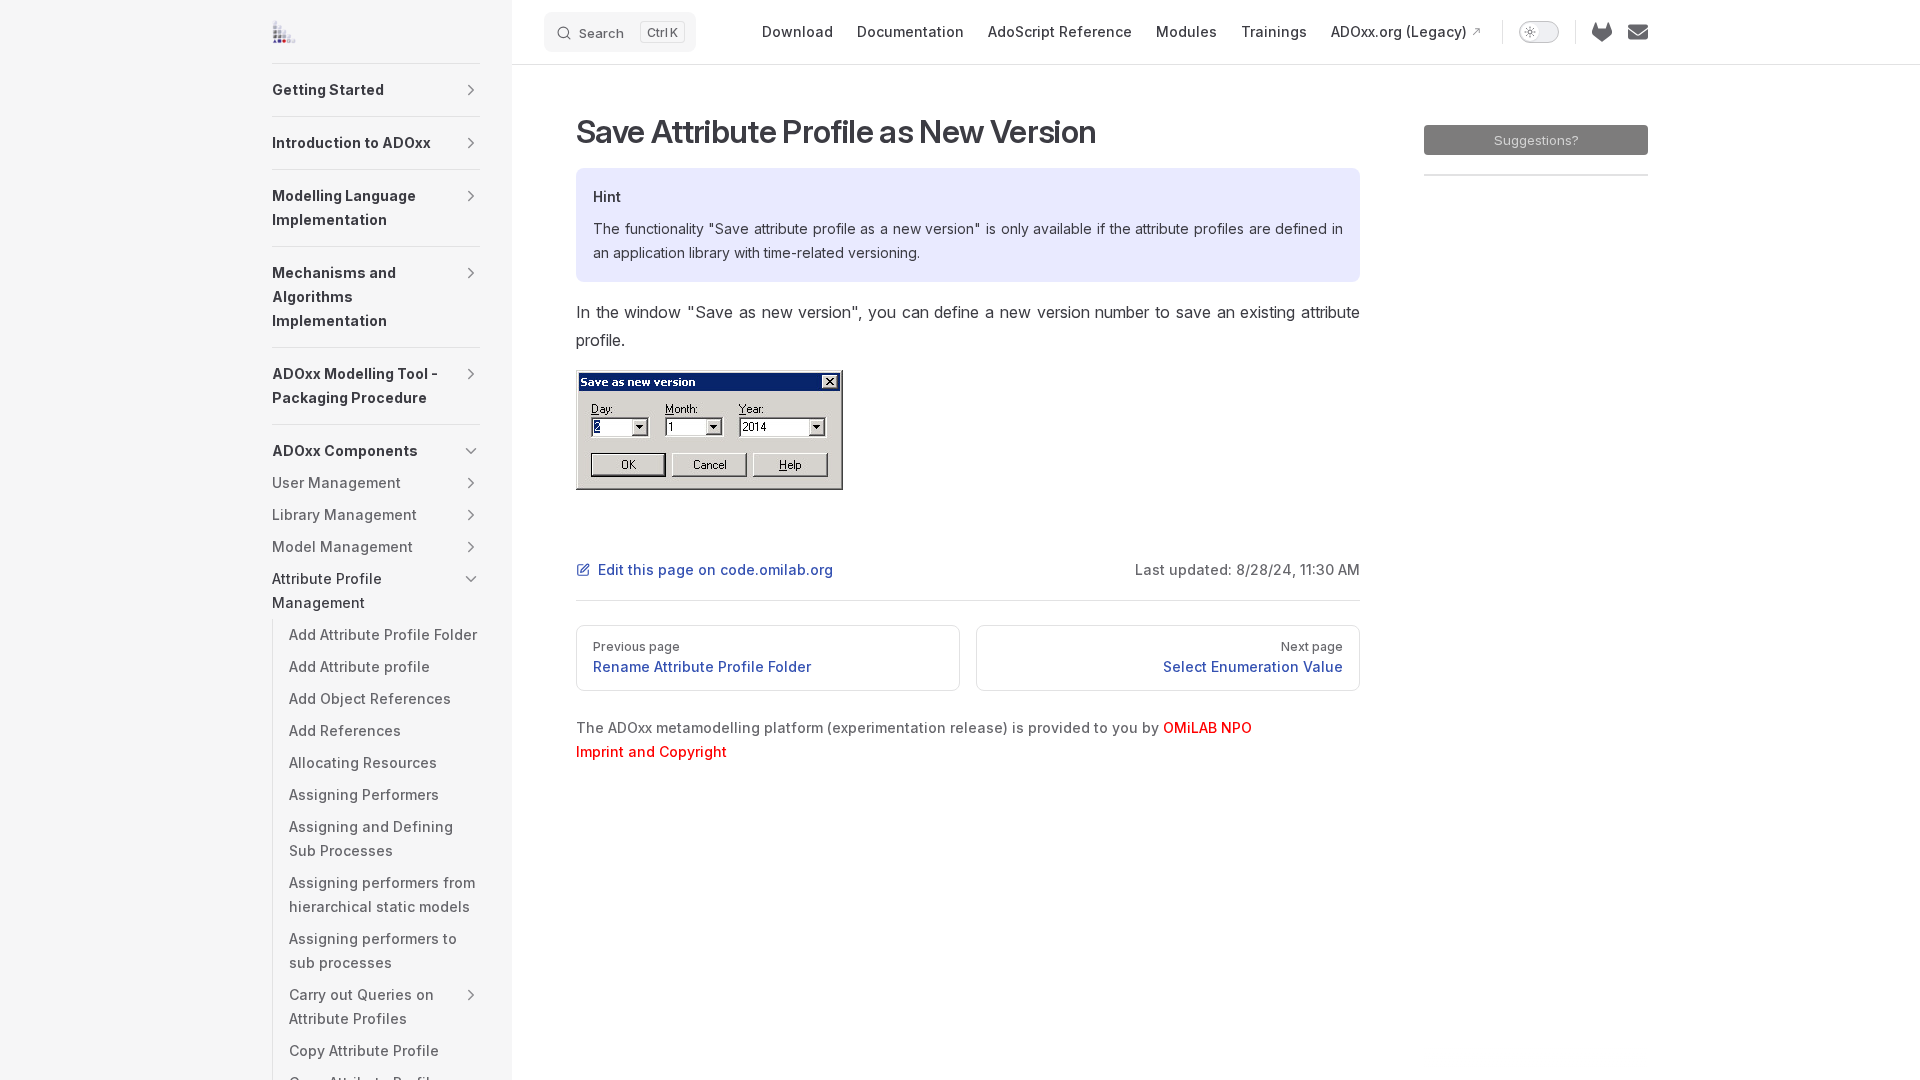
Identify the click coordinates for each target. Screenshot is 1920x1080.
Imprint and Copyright (651, 751)
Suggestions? (1536, 140)
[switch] (1539, 32)
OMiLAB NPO (1207, 727)
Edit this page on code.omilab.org (715, 569)
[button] (471, 90)
